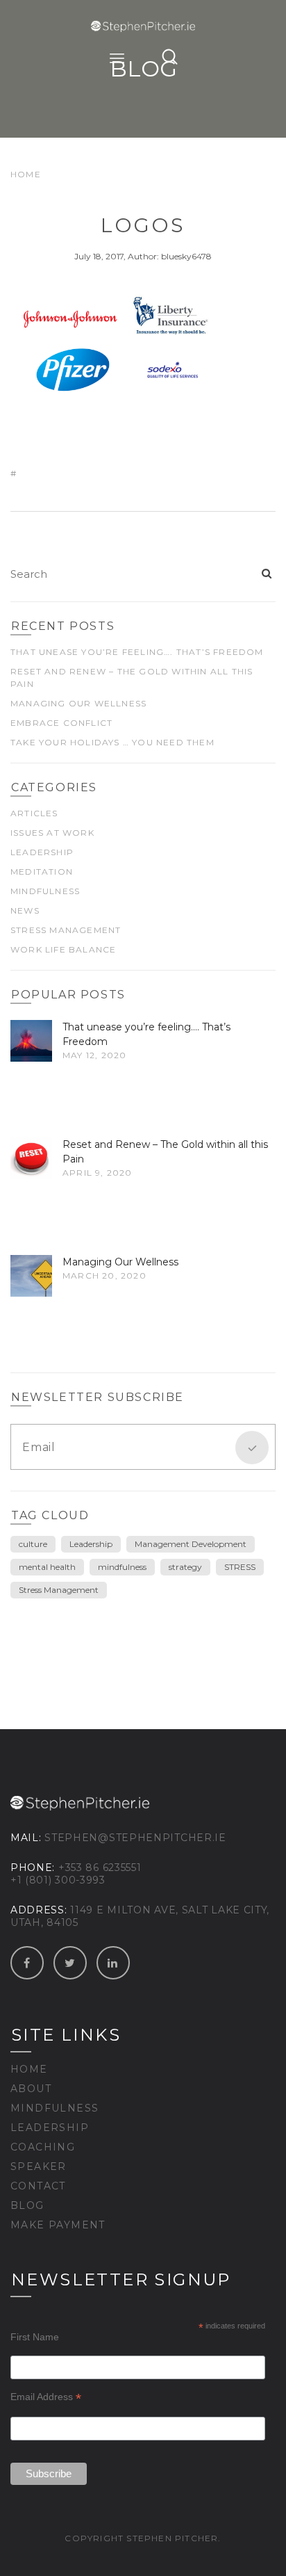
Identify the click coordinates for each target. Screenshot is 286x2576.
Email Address (46, 2397)
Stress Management (66, 930)
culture (33, 1544)
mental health (47, 1567)
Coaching (43, 2147)
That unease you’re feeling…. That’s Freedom (137, 652)
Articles (34, 813)
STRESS (240, 1567)
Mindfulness (45, 891)
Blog (27, 2205)
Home (26, 174)
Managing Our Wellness (78, 703)
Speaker (39, 2166)
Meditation (42, 872)
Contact (38, 2186)
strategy (185, 1567)
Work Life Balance (63, 949)
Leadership (42, 852)
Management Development (191, 1544)
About (31, 2089)
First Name (35, 2337)
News (25, 910)
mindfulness (122, 1567)
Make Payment (58, 2225)
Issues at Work (52, 833)
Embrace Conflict (61, 723)
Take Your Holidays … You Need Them (112, 742)
